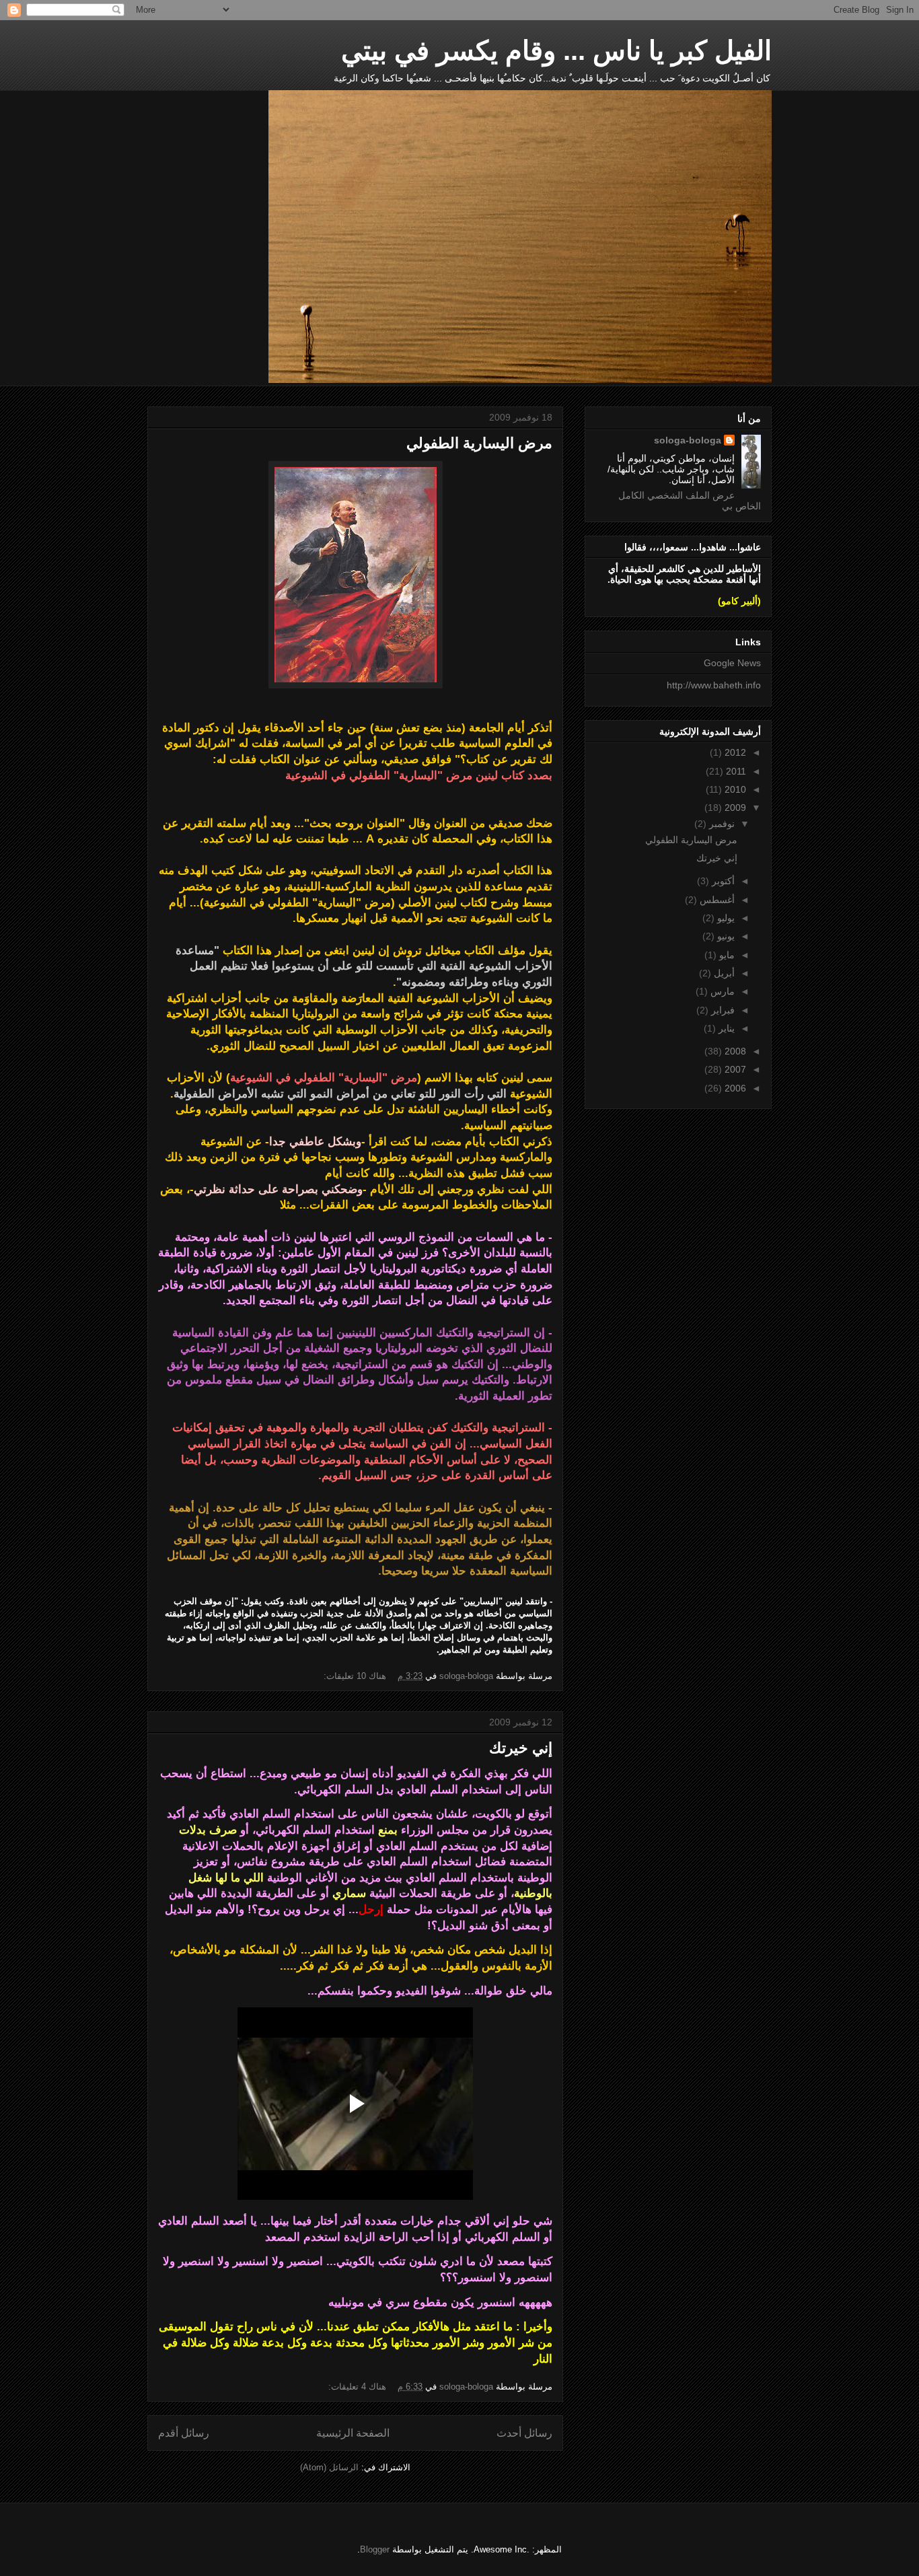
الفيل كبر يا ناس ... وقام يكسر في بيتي (556, 50)
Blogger (375, 2549)
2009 (734, 808)
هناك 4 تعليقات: (356, 2387)
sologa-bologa (688, 440)
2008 (734, 1051)
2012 (734, 752)
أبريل (723, 973)
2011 (735, 771)
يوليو (725, 918)
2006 (734, 1088)
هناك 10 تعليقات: (354, 1676)
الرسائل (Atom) (329, 2467)
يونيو (725, 936)
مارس (721, 991)
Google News (732, 663)
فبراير (722, 1010)
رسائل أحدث (524, 2433)
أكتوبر (722, 881)
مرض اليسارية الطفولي (479, 443)
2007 (734, 1069)
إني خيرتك (521, 1748)
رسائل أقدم (184, 2433)
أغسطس (716, 900)
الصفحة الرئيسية (353, 2433)
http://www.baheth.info (714, 685)
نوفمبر (721, 824)
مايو (726, 955)
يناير (725, 1028)
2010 (734, 789)
